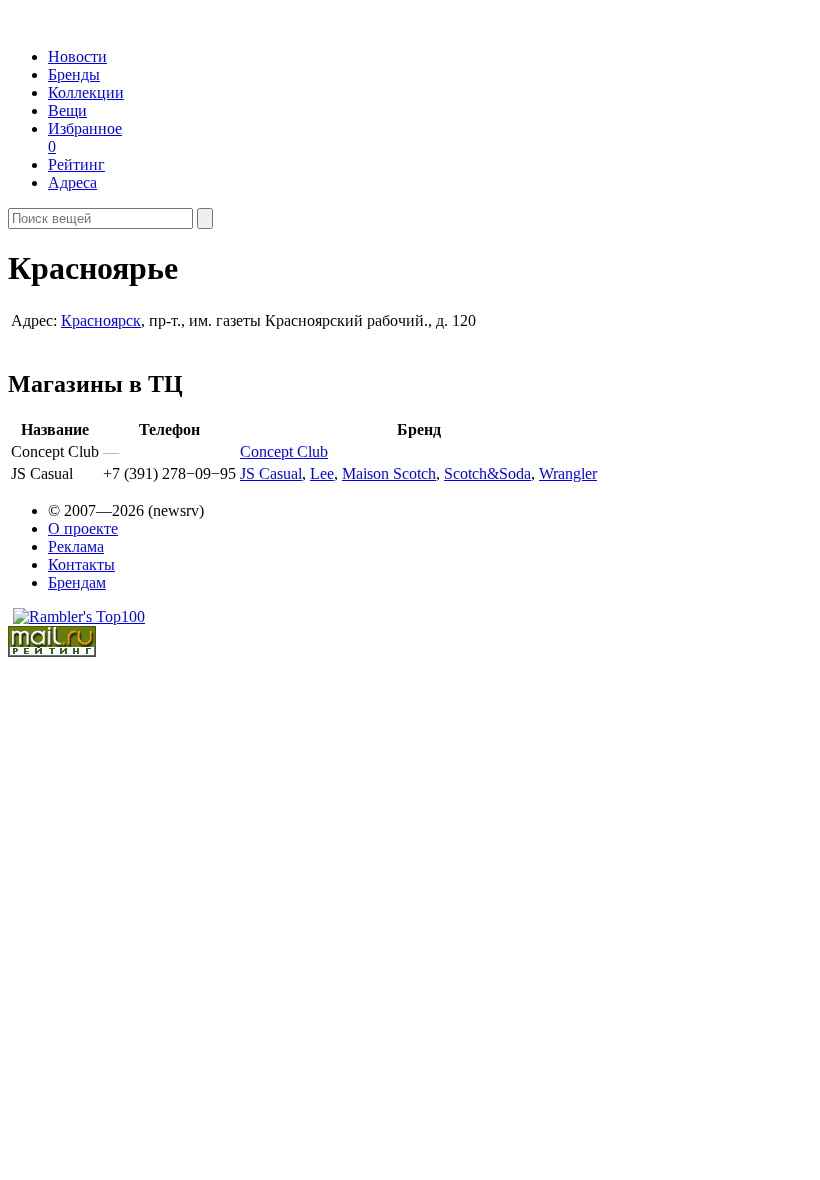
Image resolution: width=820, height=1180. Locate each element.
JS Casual (271, 473)
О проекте (83, 528)
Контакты (81, 564)
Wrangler (568, 473)
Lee (322, 473)
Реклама (76, 546)
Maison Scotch (389, 473)
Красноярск (101, 320)
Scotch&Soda (487, 473)
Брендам (77, 582)
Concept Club (284, 451)
